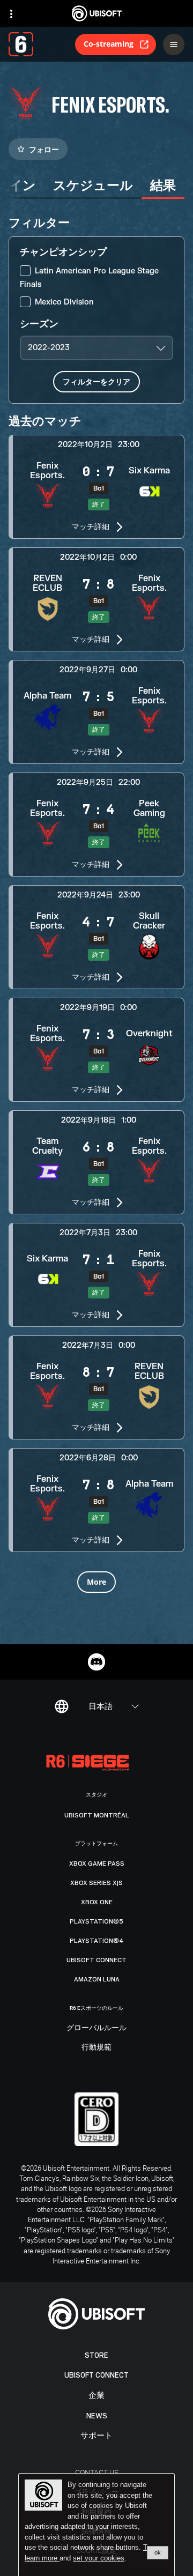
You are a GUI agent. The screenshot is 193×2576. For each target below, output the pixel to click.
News (97, 2416)
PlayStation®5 (96, 1921)
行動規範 (96, 2047)
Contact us (97, 2472)
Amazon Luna (97, 1979)
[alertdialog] (96, 2525)
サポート (96, 2436)
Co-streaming (109, 44)
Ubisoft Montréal (97, 1815)
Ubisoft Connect (96, 2375)
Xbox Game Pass (97, 1864)
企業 (96, 2396)
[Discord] (96, 1662)
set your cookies (99, 2558)
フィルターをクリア (96, 381)
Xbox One (97, 1902)
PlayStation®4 (97, 1941)
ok (158, 2552)
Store (96, 2355)
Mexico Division (64, 302)
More (96, 1582)
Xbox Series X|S (96, 1883)
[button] (96, 487)
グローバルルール (96, 2028)
